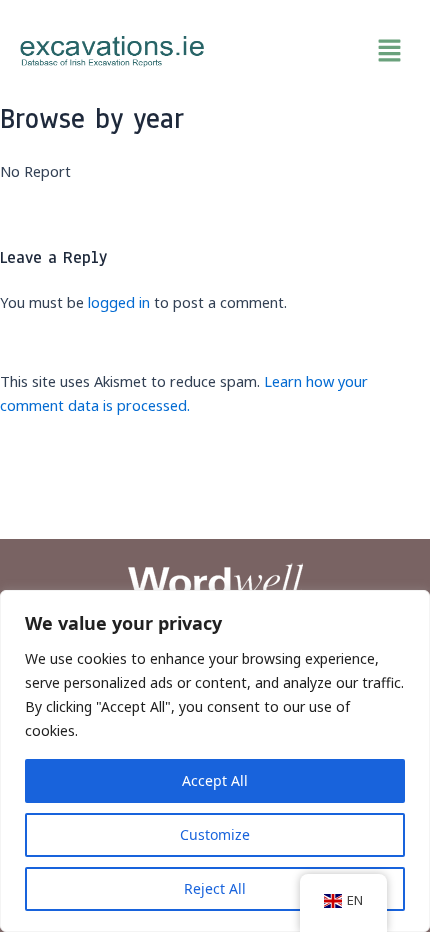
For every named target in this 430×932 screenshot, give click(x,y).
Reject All (215, 888)
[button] (317, 51)
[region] (215, 761)
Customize (215, 834)
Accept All (215, 780)
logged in (119, 302)
